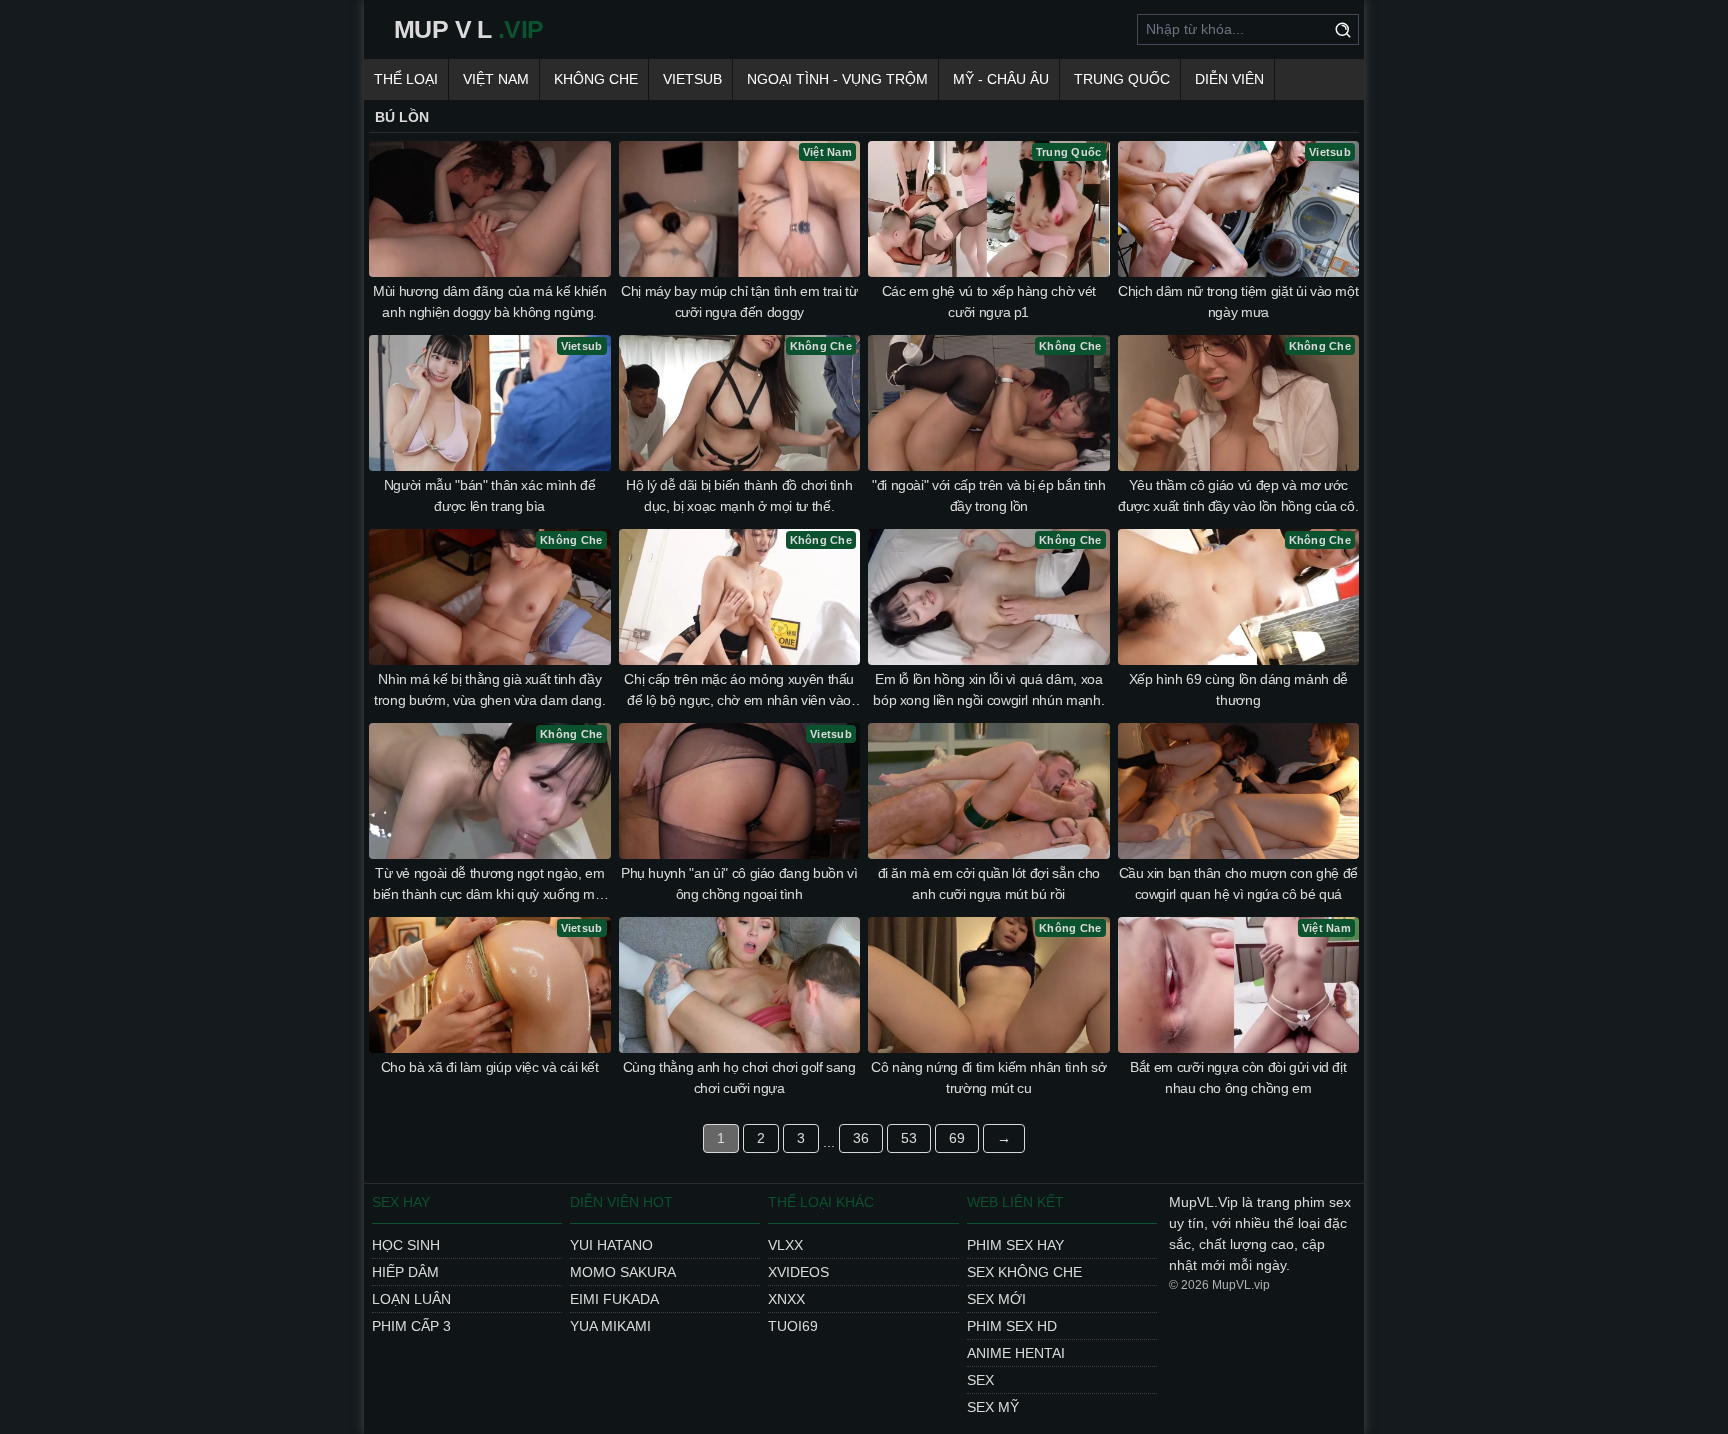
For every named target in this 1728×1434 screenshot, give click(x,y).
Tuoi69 (793, 1326)
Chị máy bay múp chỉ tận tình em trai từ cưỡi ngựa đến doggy (739, 301)
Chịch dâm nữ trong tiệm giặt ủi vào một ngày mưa (1238, 301)
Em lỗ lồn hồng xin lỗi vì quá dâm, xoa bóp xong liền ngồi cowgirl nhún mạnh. (988, 689)
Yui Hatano (611, 1245)
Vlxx (785, 1245)
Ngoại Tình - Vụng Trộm (837, 79)
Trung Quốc (1122, 79)
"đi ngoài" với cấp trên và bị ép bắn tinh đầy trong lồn (989, 495)
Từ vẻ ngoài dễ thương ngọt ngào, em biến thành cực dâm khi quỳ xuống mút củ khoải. (489, 885)
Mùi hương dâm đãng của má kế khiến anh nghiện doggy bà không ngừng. (489, 301)
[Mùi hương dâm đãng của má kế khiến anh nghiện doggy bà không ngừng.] (490, 209)
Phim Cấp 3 (411, 1326)
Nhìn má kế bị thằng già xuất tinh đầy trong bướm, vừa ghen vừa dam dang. (489, 689)
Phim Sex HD (1012, 1326)
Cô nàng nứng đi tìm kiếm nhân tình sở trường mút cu (988, 1077)
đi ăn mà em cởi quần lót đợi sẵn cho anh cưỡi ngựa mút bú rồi (989, 883)
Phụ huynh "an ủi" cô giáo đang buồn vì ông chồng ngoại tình (739, 883)
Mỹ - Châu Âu (1001, 79)
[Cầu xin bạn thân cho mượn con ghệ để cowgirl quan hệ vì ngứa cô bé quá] (1239, 791)
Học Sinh (406, 1245)
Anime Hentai (1016, 1353)
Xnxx (786, 1299)
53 (909, 1138)
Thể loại (406, 79)
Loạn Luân (411, 1299)
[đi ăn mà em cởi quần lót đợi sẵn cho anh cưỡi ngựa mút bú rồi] (989, 791)
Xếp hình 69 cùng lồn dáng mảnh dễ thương (1238, 689)
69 (957, 1138)
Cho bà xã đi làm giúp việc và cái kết (490, 1067)
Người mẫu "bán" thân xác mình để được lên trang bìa (490, 495)
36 (861, 1138)
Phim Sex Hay (1015, 1245)
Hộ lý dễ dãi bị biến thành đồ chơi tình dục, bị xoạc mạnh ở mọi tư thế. (739, 495)
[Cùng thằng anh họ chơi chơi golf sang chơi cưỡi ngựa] (740, 985)
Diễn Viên (1229, 79)
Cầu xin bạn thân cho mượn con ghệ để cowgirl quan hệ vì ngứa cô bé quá (1238, 883)
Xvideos (798, 1272)
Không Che (596, 79)
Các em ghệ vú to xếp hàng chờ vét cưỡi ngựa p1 (989, 301)
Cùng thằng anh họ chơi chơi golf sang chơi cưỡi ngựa (739, 1077)
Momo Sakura (623, 1272)
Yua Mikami (610, 1326)
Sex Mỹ (993, 1407)
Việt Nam (496, 79)
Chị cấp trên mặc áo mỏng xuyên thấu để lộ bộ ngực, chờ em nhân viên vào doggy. (739, 691)
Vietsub (692, 79)
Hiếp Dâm (405, 1272)
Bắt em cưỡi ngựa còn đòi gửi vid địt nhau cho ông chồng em (1238, 1077)
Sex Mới (996, 1299)
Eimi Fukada (614, 1299)
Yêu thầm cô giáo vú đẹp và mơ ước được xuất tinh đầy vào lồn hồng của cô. (1238, 495)
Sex (980, 1380)
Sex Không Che (1024, 1272)
